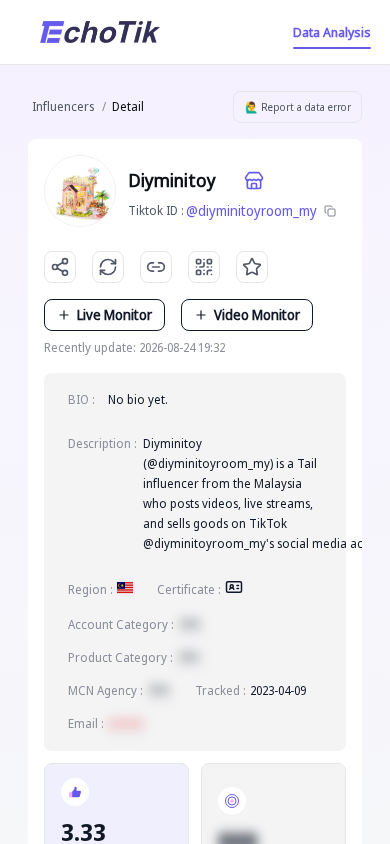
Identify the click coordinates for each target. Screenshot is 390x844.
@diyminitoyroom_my (251, 210)
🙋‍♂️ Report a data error (298, 107)
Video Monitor (257, 314)
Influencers (63, 106)
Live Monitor (114, 314)
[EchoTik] (100, 32)
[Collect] (252, 267)
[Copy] (330, 211)
